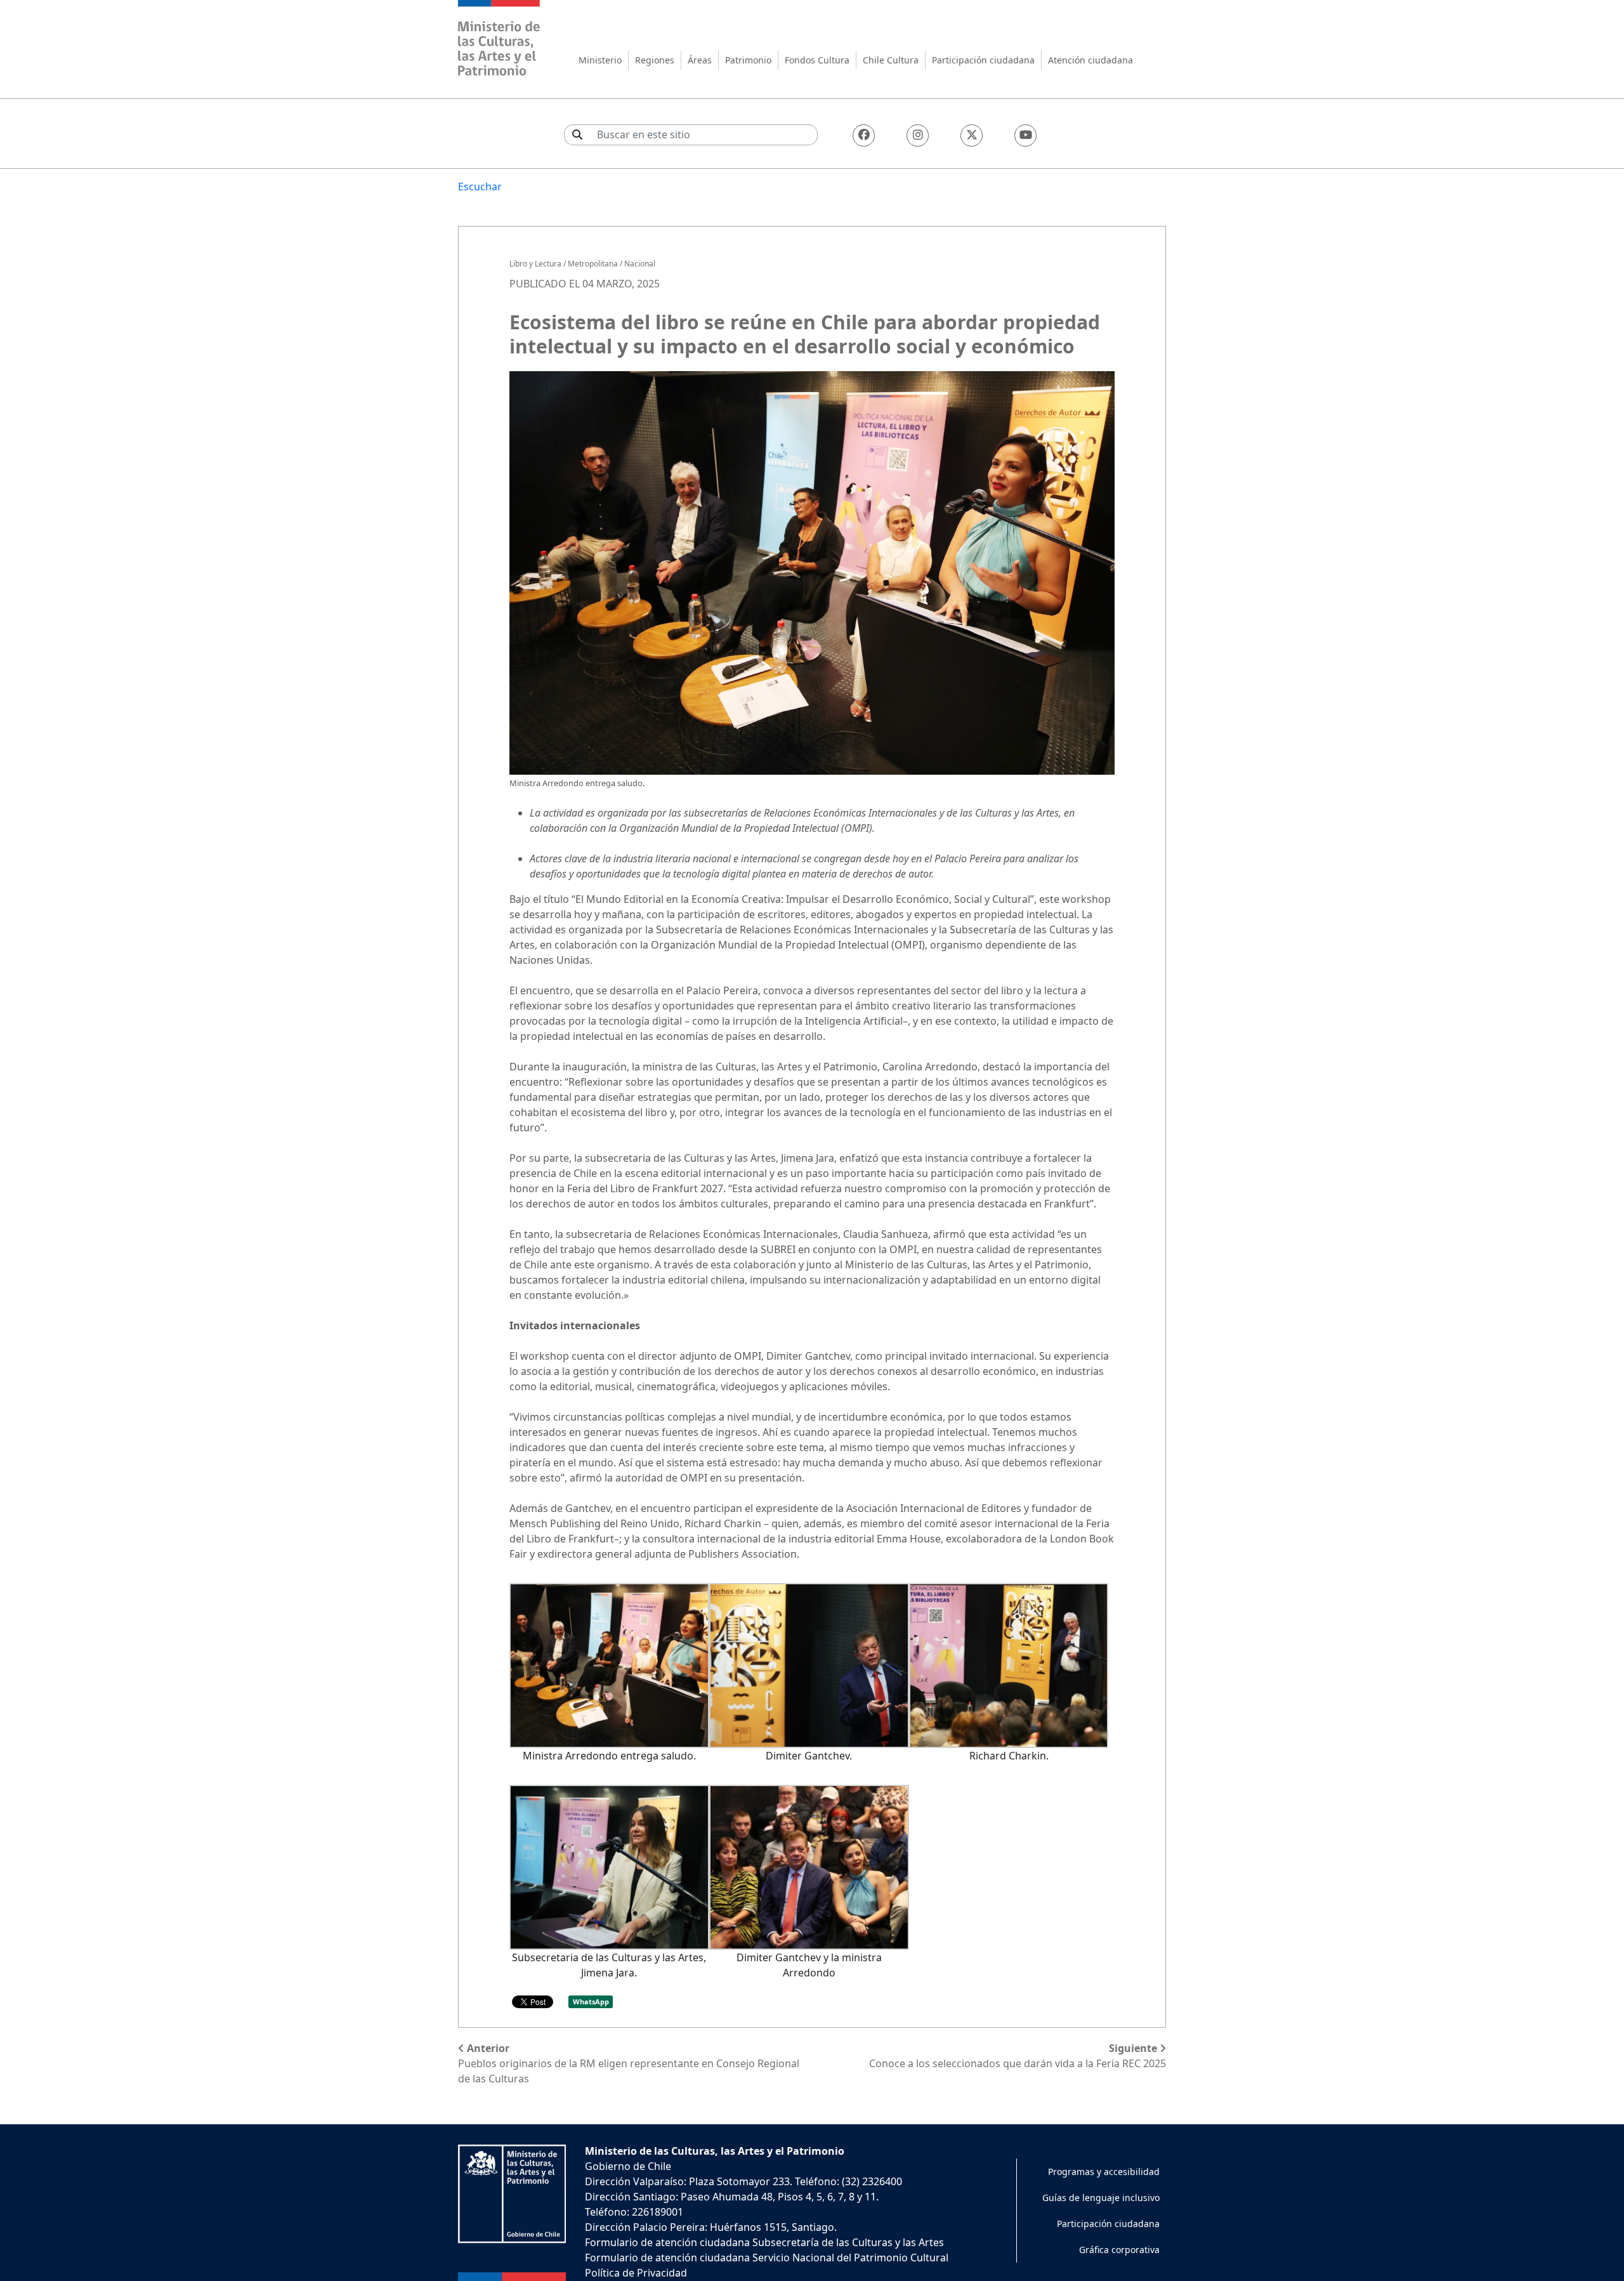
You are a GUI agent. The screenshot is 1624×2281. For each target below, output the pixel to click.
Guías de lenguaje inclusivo (1101, 2198)
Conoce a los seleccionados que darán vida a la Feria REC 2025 (1018, 2056)
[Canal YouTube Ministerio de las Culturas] (1025, 135)
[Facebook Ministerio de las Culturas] (864, 135)
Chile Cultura (891, 60)
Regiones (655, 60)
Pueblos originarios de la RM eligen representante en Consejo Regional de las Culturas (629, 2063)
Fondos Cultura (817, 60)
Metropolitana (593, 264)
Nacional (640, 264)
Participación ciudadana (983, 60)
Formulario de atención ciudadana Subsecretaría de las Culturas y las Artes (764, 2242)
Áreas (700, 60)
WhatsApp (591, 2002)
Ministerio (600, 60)
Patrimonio (748, 60)
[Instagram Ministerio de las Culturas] (918, 135)
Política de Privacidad (636, 2273)
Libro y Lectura (535, 264)
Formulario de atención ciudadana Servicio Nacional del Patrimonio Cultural (767, 2258)
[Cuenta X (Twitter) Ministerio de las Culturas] (972, 135)
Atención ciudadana (1090, 60)
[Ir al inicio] (499, 40)
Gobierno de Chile (628, 2166)
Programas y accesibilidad (1104, 2172)
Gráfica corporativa (1119, 2250)
